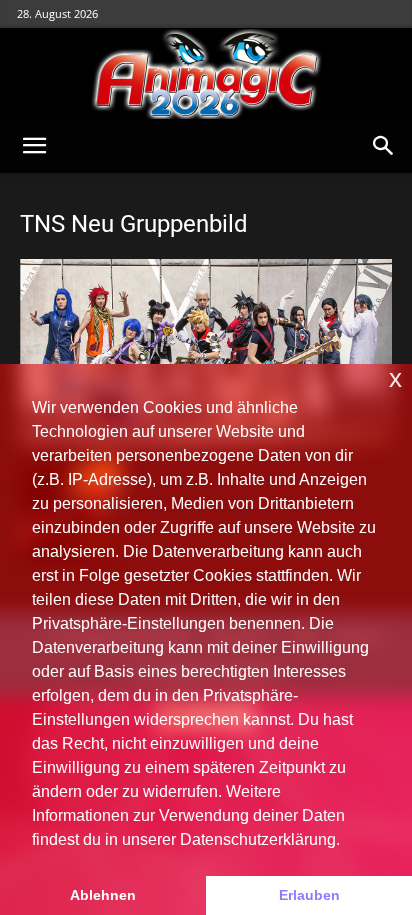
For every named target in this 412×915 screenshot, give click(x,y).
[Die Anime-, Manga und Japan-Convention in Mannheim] (206, 74)
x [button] (395, 378)
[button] (34, 146)
